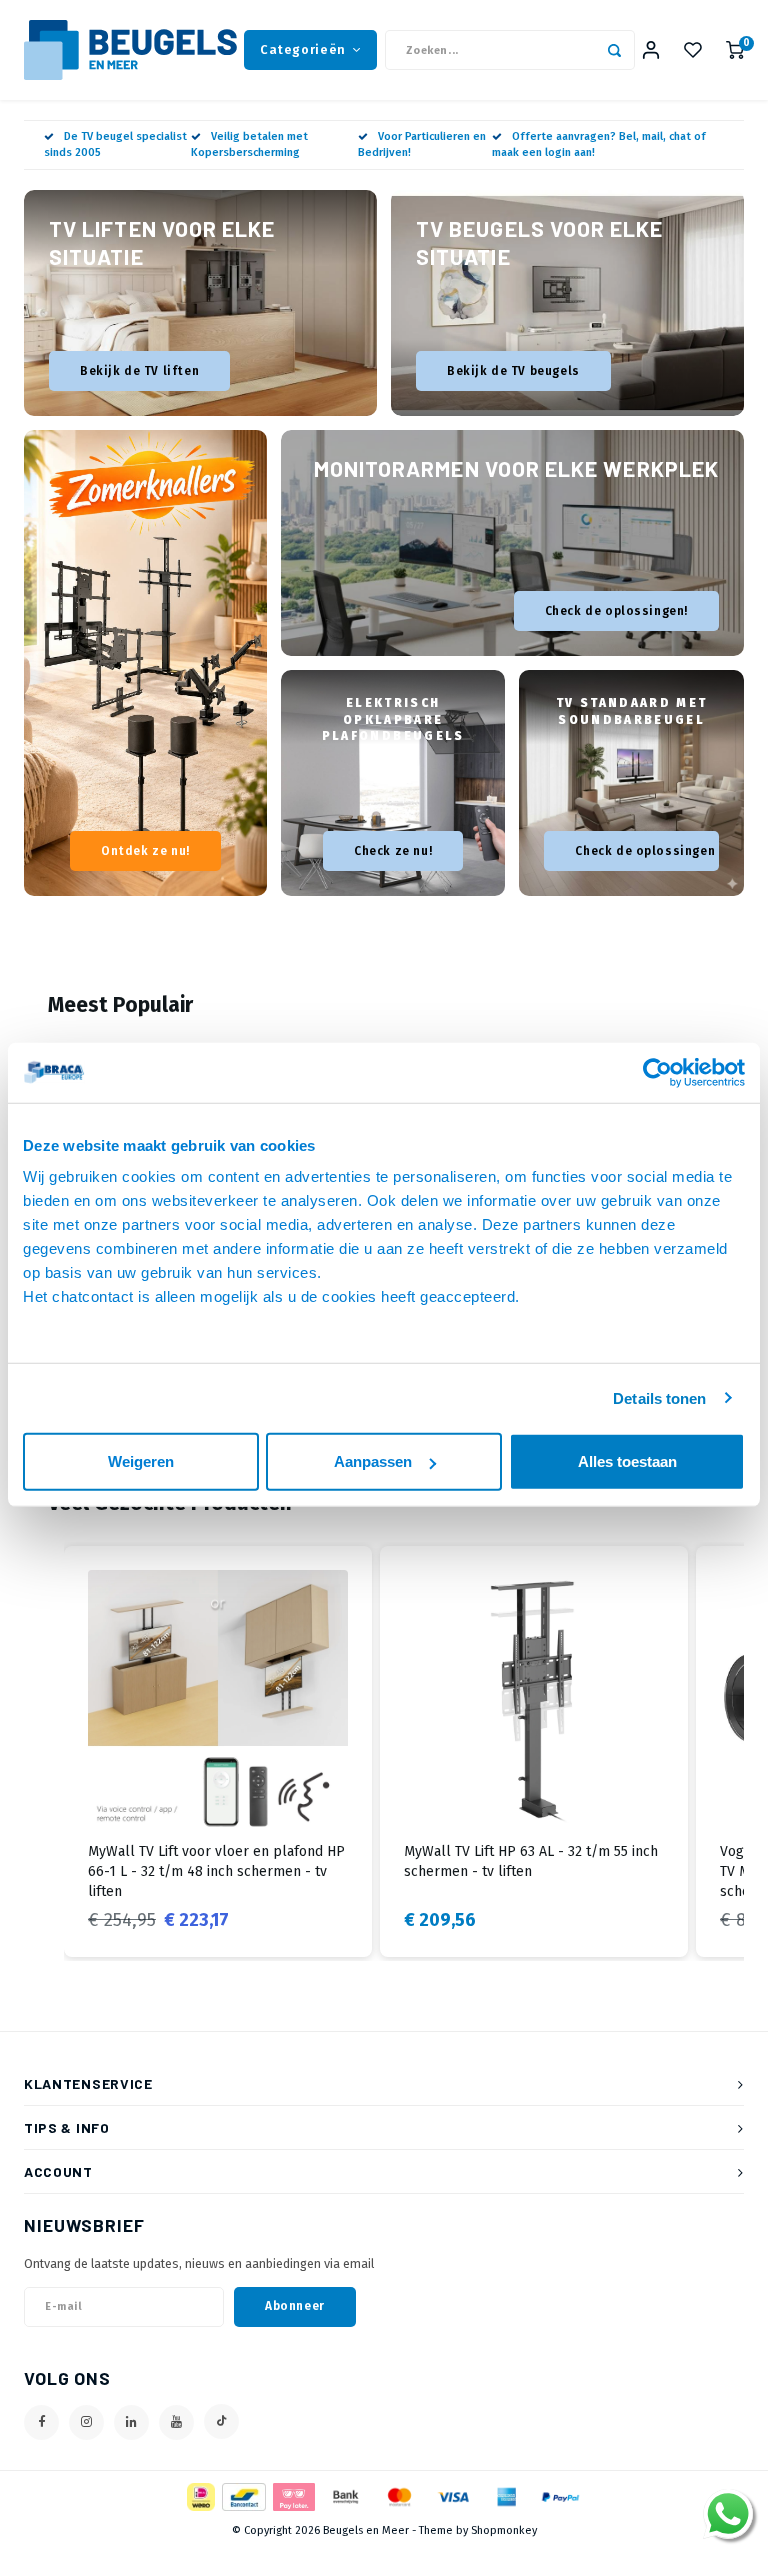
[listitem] (218, 1752)
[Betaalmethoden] (199, 2495)
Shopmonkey (504, 2530)
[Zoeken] (615, 50)
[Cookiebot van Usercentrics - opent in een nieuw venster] (657, 1072)
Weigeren (141, 1461)
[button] (44, 1752)
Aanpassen (373, 1461)
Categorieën (303, 49)
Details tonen (659, 1397)
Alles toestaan (627, 1461)
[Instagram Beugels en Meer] (86, 2422)
